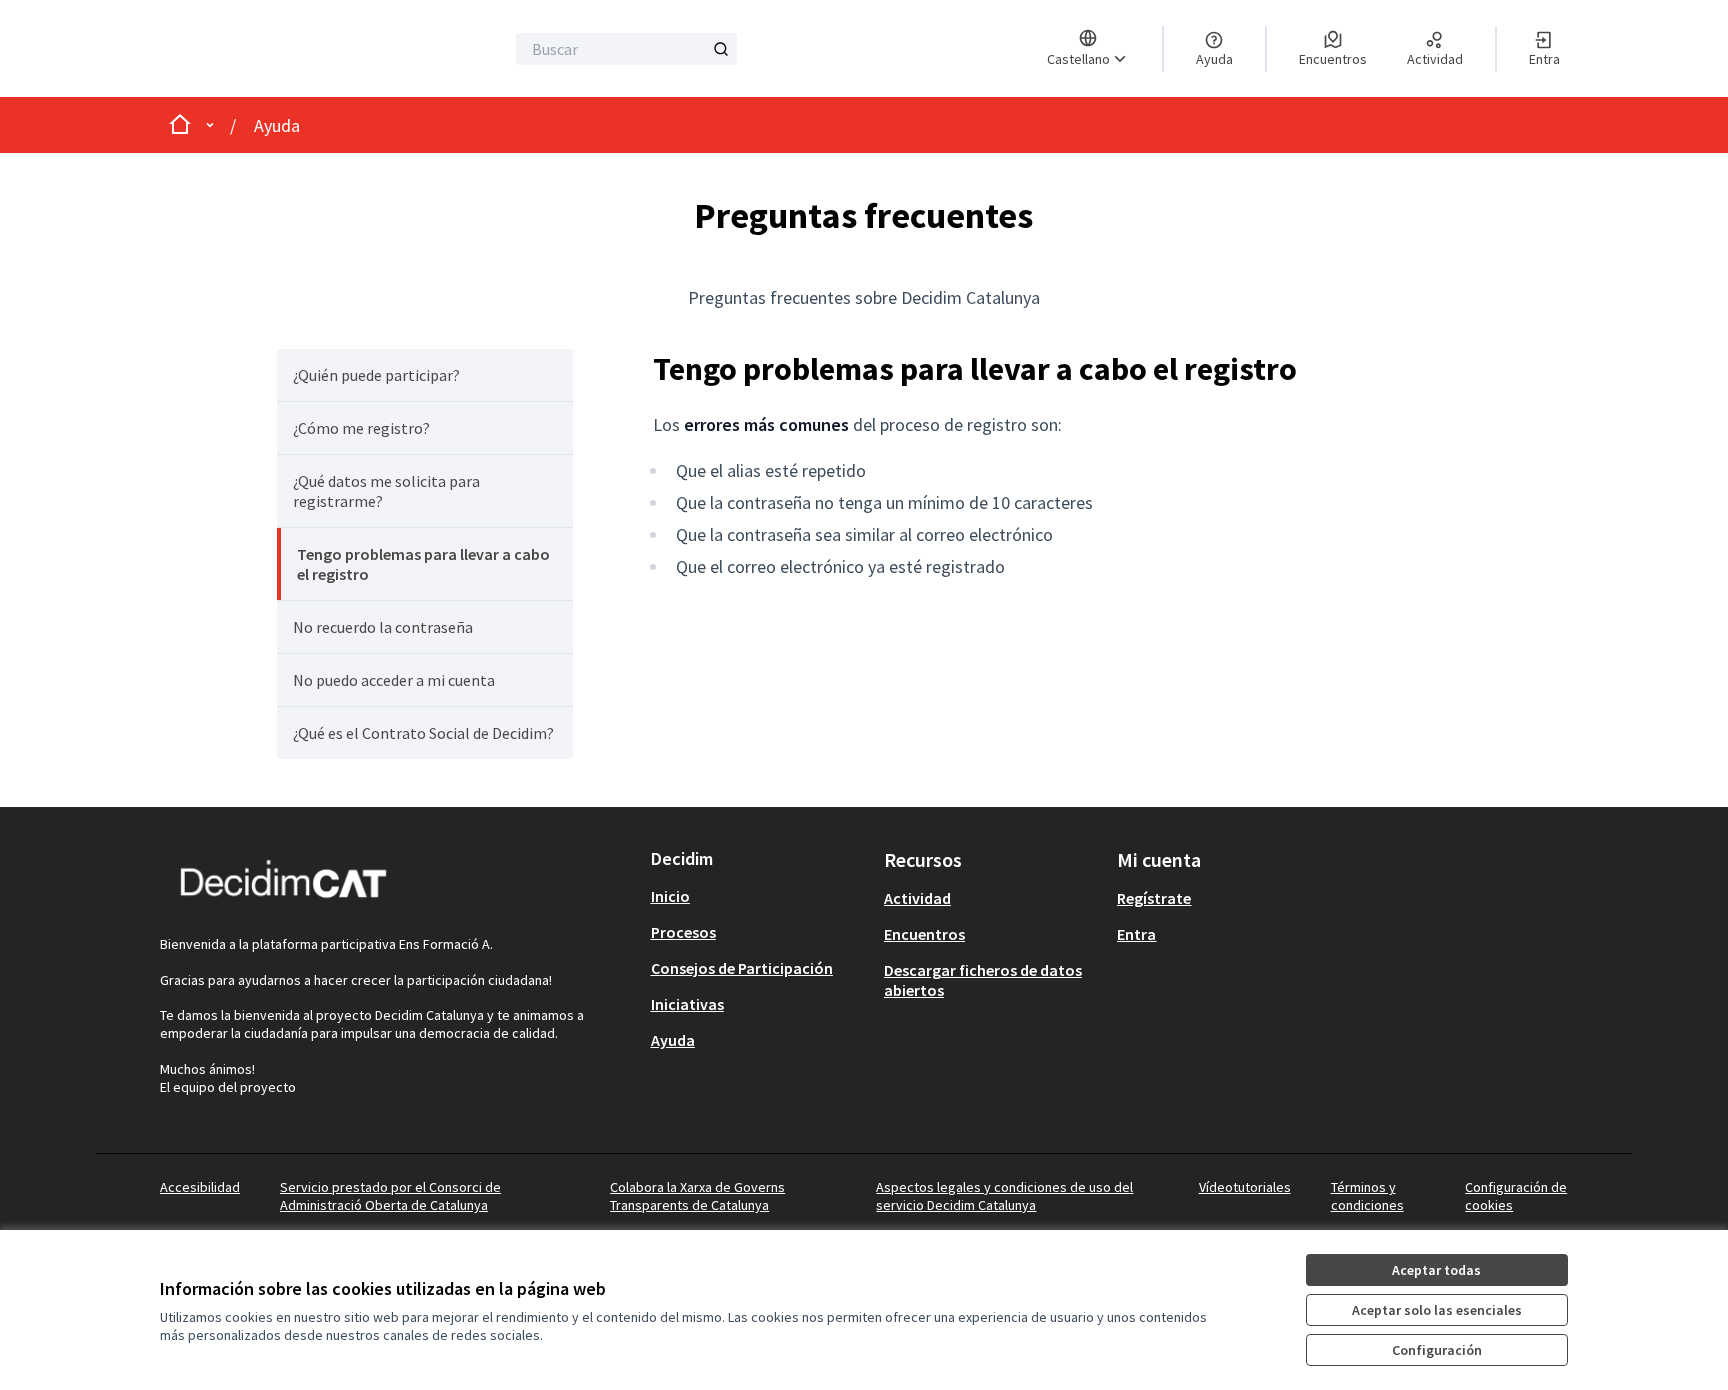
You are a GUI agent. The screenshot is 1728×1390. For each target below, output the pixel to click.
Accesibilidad (200, 1187)
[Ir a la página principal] (270, 48)
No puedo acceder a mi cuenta (394, 680)
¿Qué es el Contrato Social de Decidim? (423, 733)
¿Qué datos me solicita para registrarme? (386, 491)
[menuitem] (425, 375)
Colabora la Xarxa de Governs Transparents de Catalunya (697, 1196)
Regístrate (1154, 898)
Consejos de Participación (742, 968)
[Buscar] (721, 49)
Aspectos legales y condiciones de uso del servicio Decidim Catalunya (1004, 1196)
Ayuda (277, 125)
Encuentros (924, 934)
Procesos (683, 932)
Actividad (917, 898)
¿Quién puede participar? (376, 375)
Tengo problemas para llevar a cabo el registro (423, 564)
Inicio (670, 896)
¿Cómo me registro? (361, 428)
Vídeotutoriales (1245, 1187)
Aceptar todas (1436, 1270)
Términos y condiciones (1367, 1196)
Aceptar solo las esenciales (1437, 1310)
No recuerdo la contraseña (383, 627)
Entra (1136, 934)
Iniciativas (687, 1004)
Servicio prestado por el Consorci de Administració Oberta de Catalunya (390, 1196)
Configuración (1437, 1350)
